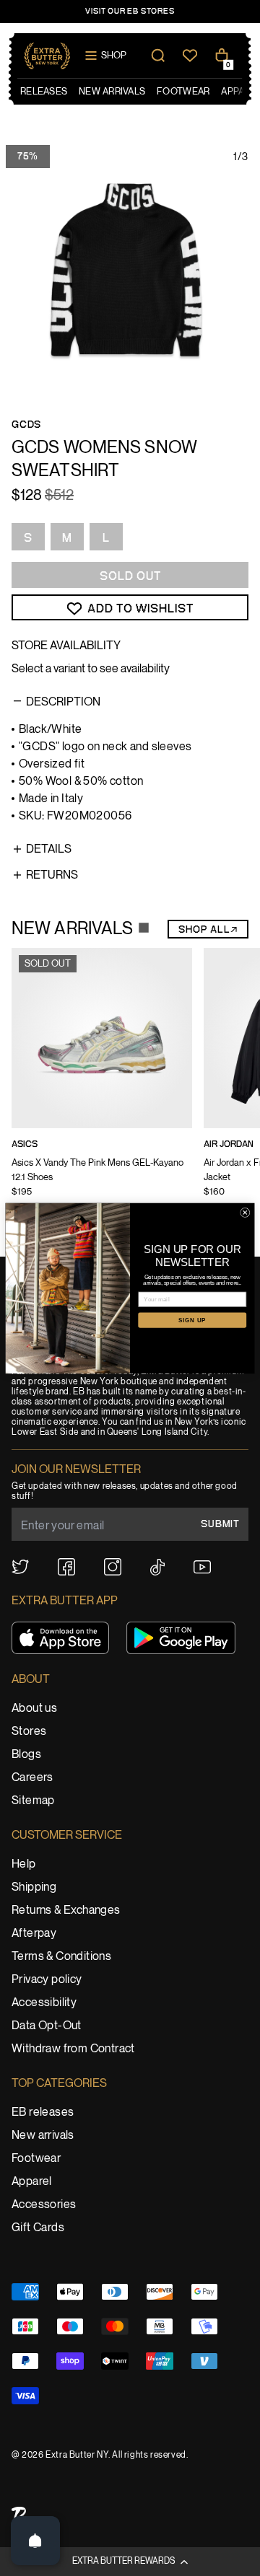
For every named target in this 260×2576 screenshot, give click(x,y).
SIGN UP (192, 1320)
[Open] (35, 2541)
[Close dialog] (245, 1212)
